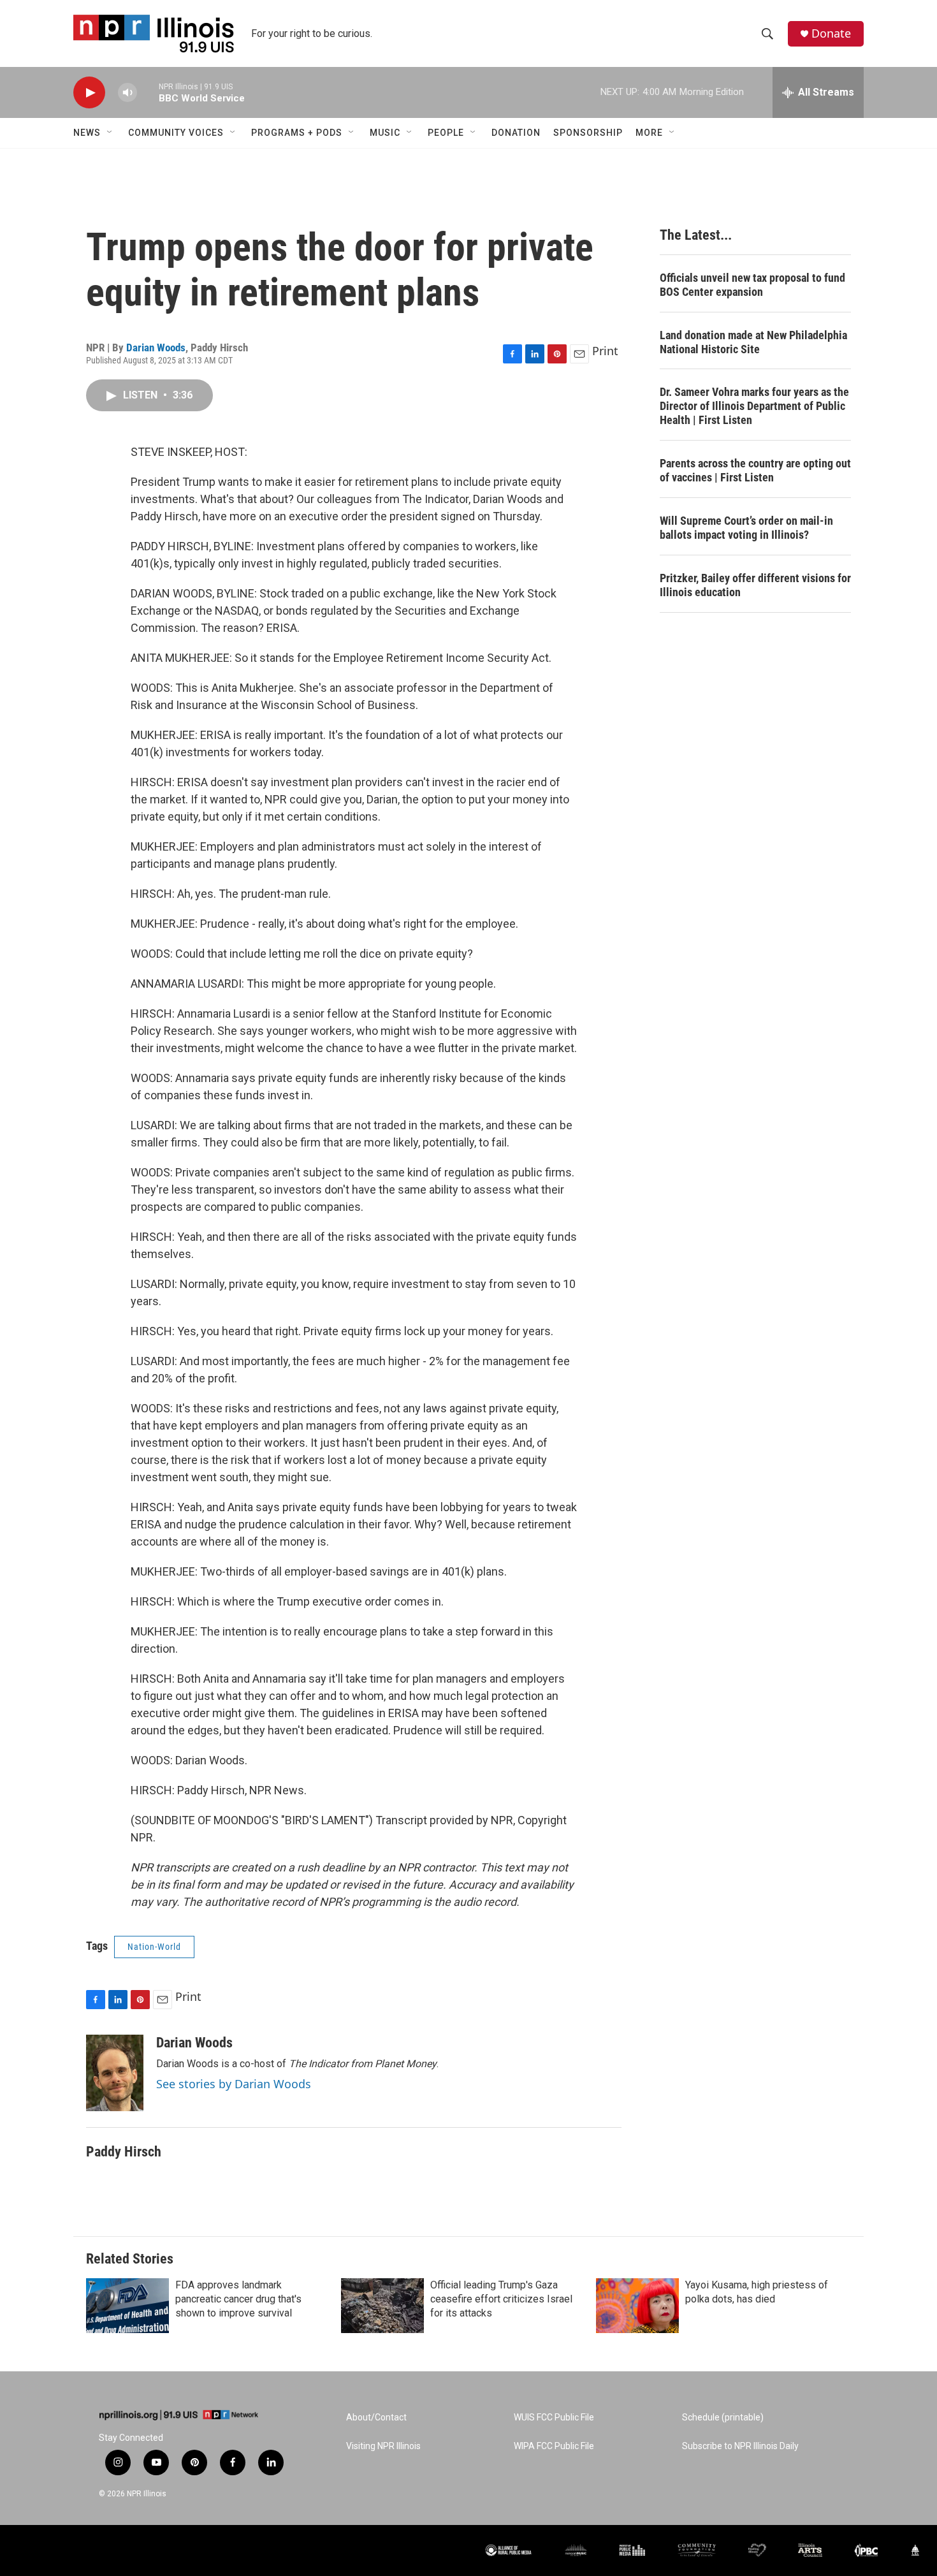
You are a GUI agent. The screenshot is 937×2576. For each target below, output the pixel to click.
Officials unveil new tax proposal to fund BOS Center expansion (752, 285)
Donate (831, 33)
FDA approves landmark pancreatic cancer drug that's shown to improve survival (238, 2299)
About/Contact (376, 2418)
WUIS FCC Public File (554, 2418)
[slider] (148, 92)
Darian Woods (156, 348)
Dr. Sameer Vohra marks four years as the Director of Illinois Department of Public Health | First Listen (754, 406)
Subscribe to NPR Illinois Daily (740, 2446)
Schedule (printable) (723, 2418)
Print (605, 351)
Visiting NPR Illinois (383, 2446)
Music (385, 133)
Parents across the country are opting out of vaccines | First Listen (755, 470)
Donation (516, 133)
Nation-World (154, 1947)
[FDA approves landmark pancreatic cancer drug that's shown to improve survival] (127, 2306)
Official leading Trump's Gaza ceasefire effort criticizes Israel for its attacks (501, 2299)
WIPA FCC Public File (554, 2446)
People (446, 133)
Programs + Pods (297, 133)
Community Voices (176, 133)
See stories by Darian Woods (234, 2084)
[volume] (127, 93)
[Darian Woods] (115, 2073)
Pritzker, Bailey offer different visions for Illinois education (755, 585)
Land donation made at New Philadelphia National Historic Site (753, 342)
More (649, 133)
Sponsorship (588, 133)
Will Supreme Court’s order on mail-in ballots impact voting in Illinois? (746, 528)
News (87, 133)
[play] (89, 93)
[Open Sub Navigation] (110, 133)
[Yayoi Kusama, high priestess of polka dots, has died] (637, 2306)
